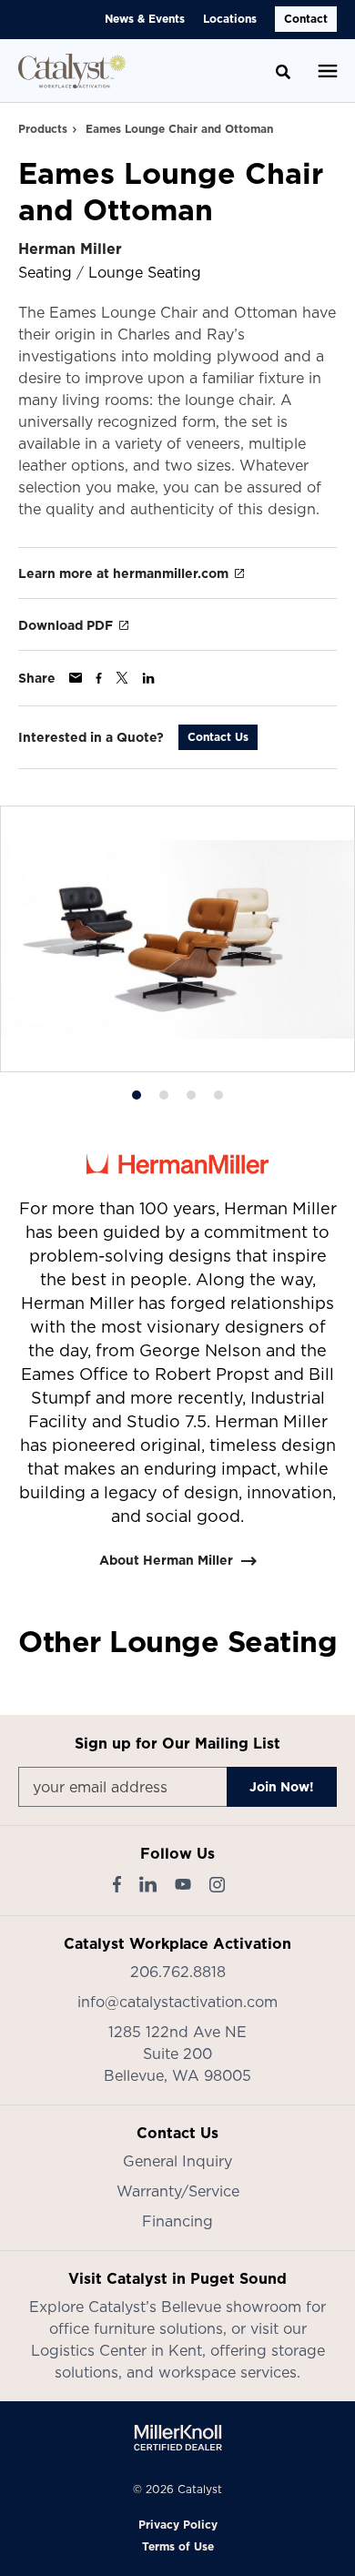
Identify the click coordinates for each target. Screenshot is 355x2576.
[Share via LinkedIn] (148, 678)
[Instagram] (217, 1885)
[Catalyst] (72, 71)
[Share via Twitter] (122, 678)
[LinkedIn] (148, 1884)
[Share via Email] (76, 678)
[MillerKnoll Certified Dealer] (178, 2438)
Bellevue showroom (231, 2307)
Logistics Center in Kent (117, 2350)
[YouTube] (183, 1884)
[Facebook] (117, 1884)
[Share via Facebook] (99, 678)
